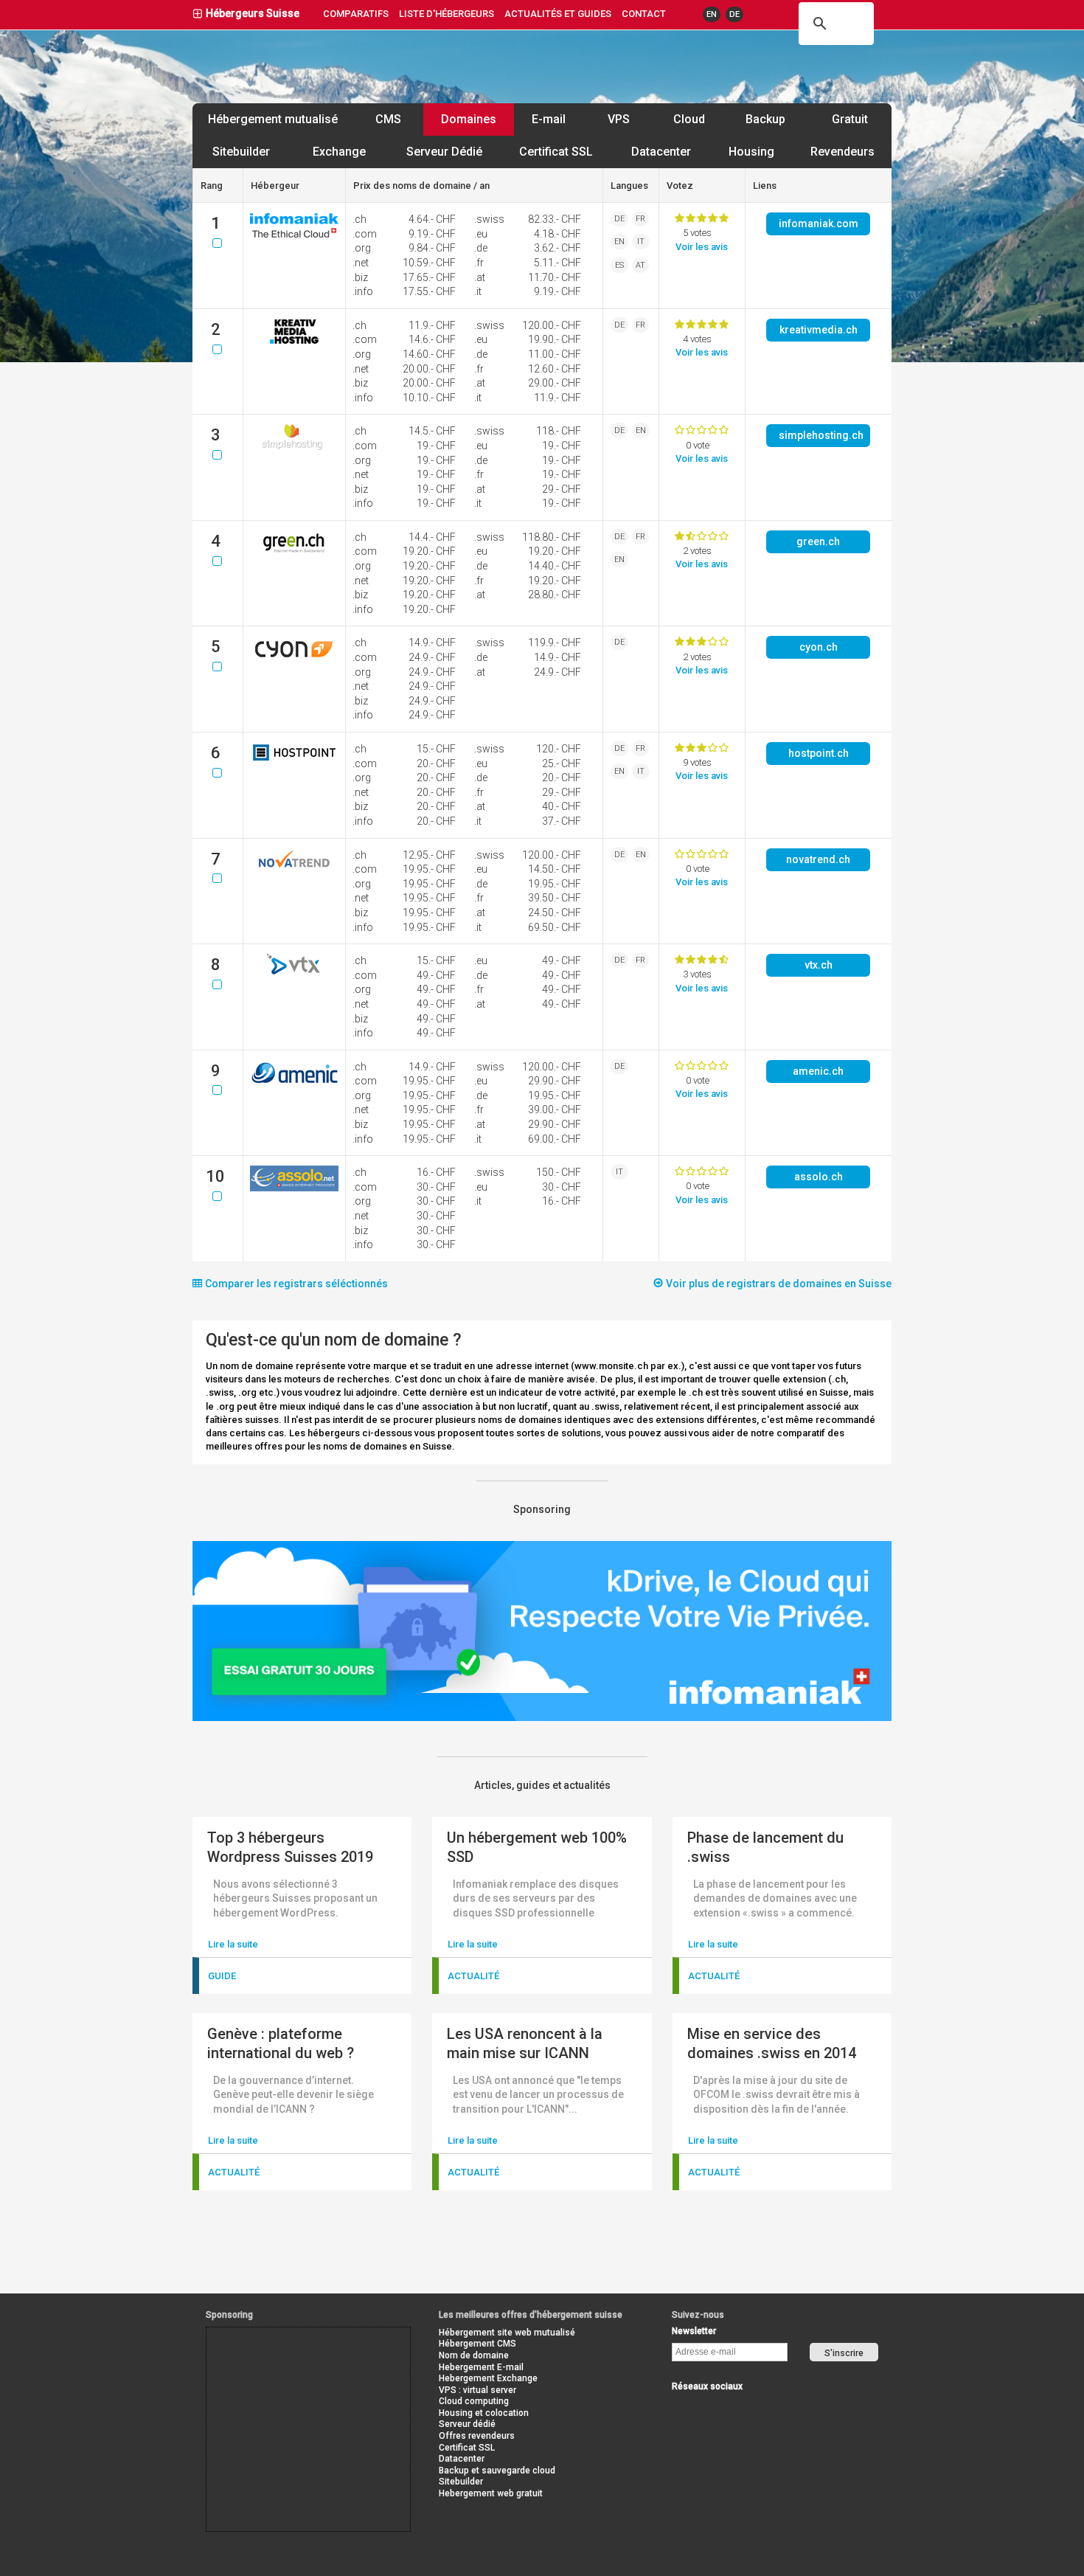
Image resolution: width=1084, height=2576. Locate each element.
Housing (751, 152)
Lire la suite (233, 1944)
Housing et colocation (484, 2413)
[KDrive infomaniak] (542, 1718)
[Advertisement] (273, 2361)
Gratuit (850, 119)
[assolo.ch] (294, 1188)
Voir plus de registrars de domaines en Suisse (778, 1284)
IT (641, 242)
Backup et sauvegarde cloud (497, 2471)
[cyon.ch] (294, 658)
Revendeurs (842, 152)
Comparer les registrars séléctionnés (295, 1284)
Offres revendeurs (477, 2436)
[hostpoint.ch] (294, 760)
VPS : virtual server (477, 2390)
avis (702, 247)
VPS (619, 119)
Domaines (469, 119)
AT (640, 265)
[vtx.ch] (294, 971)
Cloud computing (474, 2401)
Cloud (689, 119)
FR (640, 219)
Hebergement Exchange (488, 2378)
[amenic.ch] (294, 1083)
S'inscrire (844, 2353)
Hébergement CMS (477, 2344)
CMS (388, 119)
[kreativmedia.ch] (294, 341)
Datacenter (661, 152)
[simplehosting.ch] (294, 447)
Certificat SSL (556, 152)
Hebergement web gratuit (491, 2493)
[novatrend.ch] (294, 871)
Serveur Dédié (444, 152)
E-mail (549, 119)
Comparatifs (356, 14)
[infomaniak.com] (294, 235)
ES (619, 265)
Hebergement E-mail (481, 2367)
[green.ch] (294, 553)
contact (644, 14)
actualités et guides (558, 14)
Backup (765, 119)
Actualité (473, 1976)
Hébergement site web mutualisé (507, 2333)
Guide (222, 1976)
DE (734, 14)
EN (712, 14)
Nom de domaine (474, 2355)
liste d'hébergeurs (447, 14)
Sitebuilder (241, 152)
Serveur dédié (467, 2424)
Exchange (339, 152)
